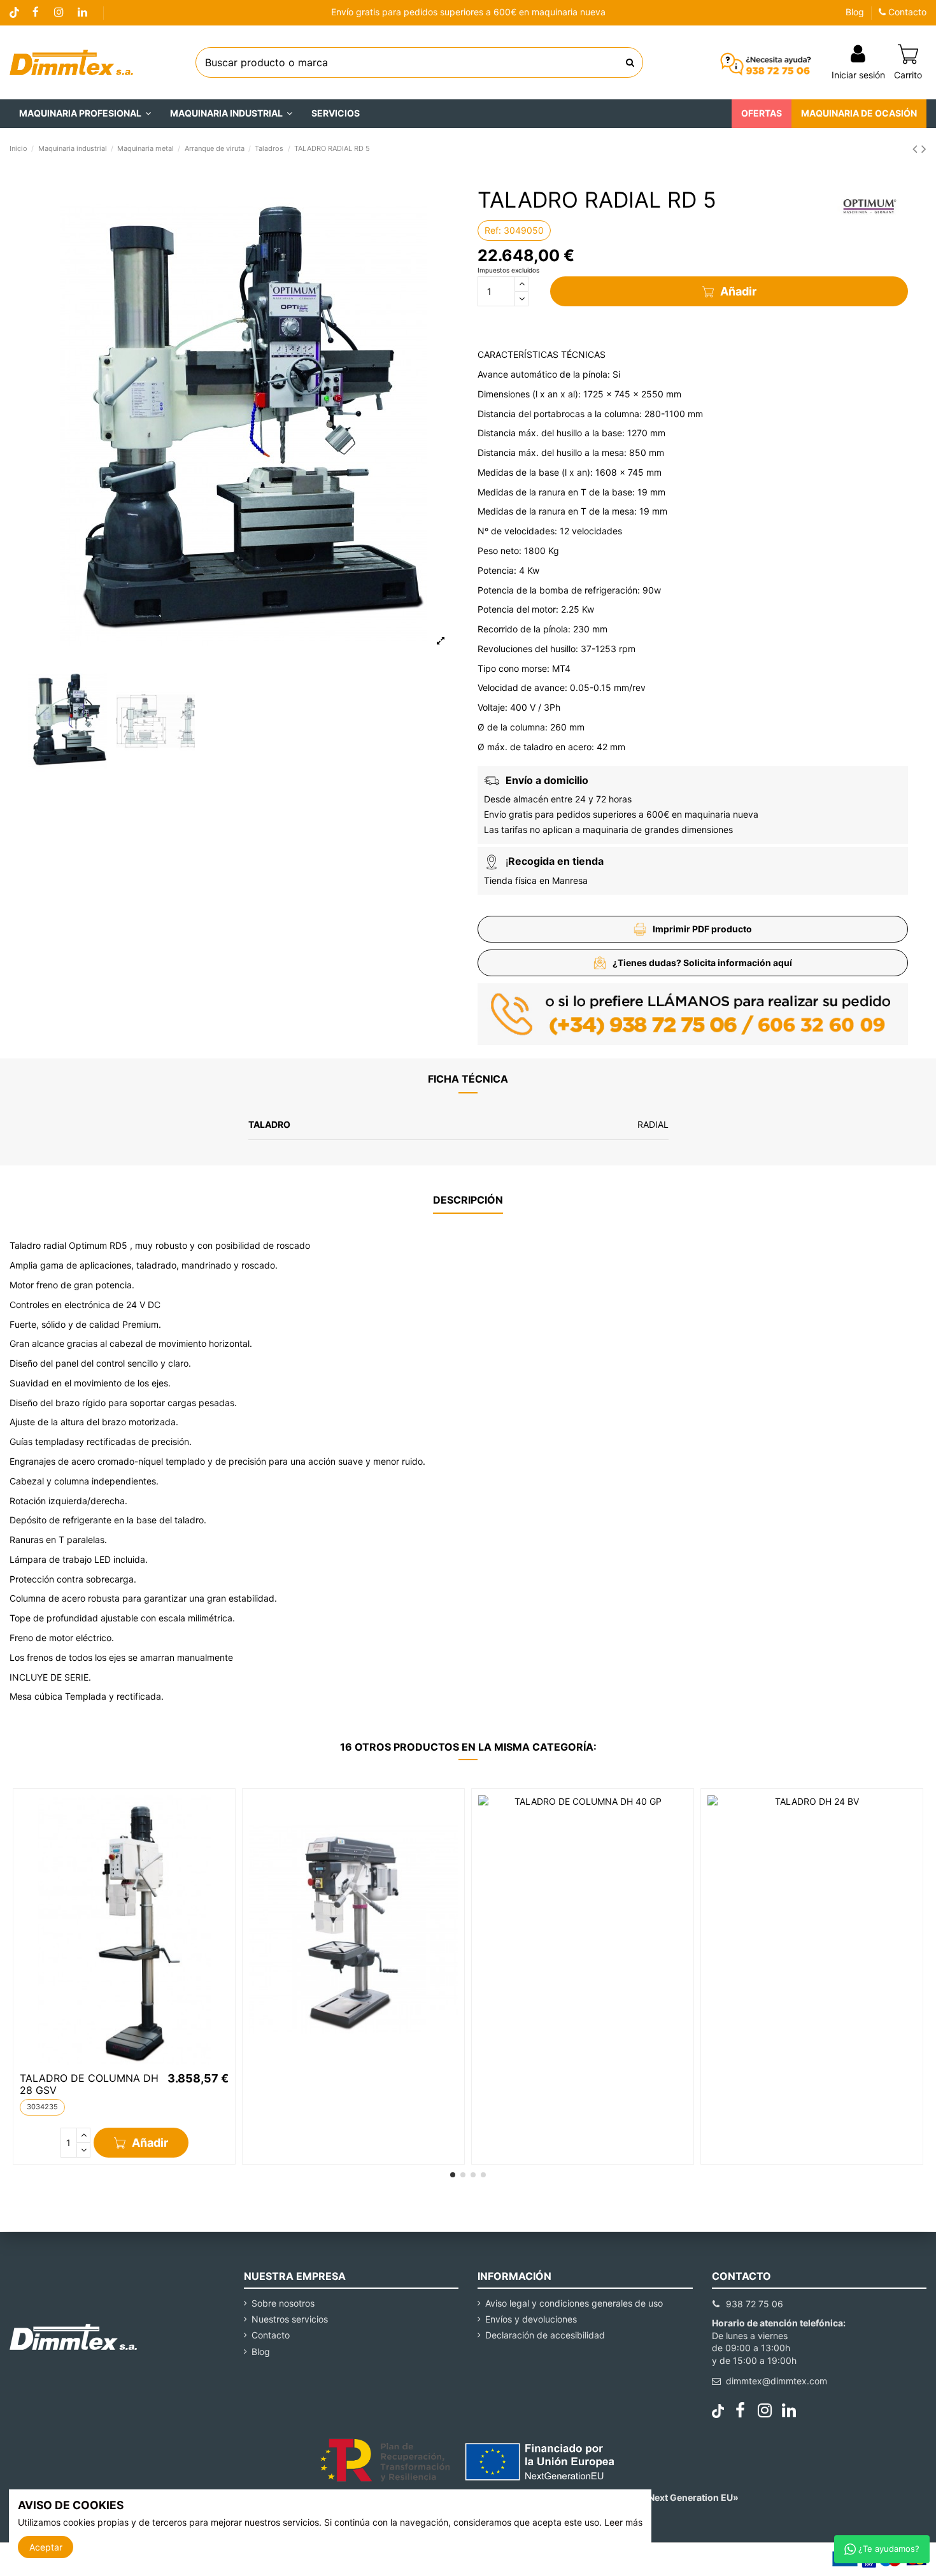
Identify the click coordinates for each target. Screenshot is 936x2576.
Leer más (623, 2522)
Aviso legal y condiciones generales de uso (574, 2303)
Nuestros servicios (290, 2319)
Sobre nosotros (283, 2303)
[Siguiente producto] (924, 149)
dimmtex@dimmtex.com (776, 2381)
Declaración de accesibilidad (545, 2335)
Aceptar (46, 2547)
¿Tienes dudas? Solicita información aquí (702, 963)
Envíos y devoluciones (531, 2319)
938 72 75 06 (755, 2304)
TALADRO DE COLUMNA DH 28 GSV (89, 2084)
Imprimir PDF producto (702, 929)
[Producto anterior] (917, 149)
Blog (855, 12)
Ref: (493, 230)
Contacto (906, 12)
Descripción (468, 1200)
